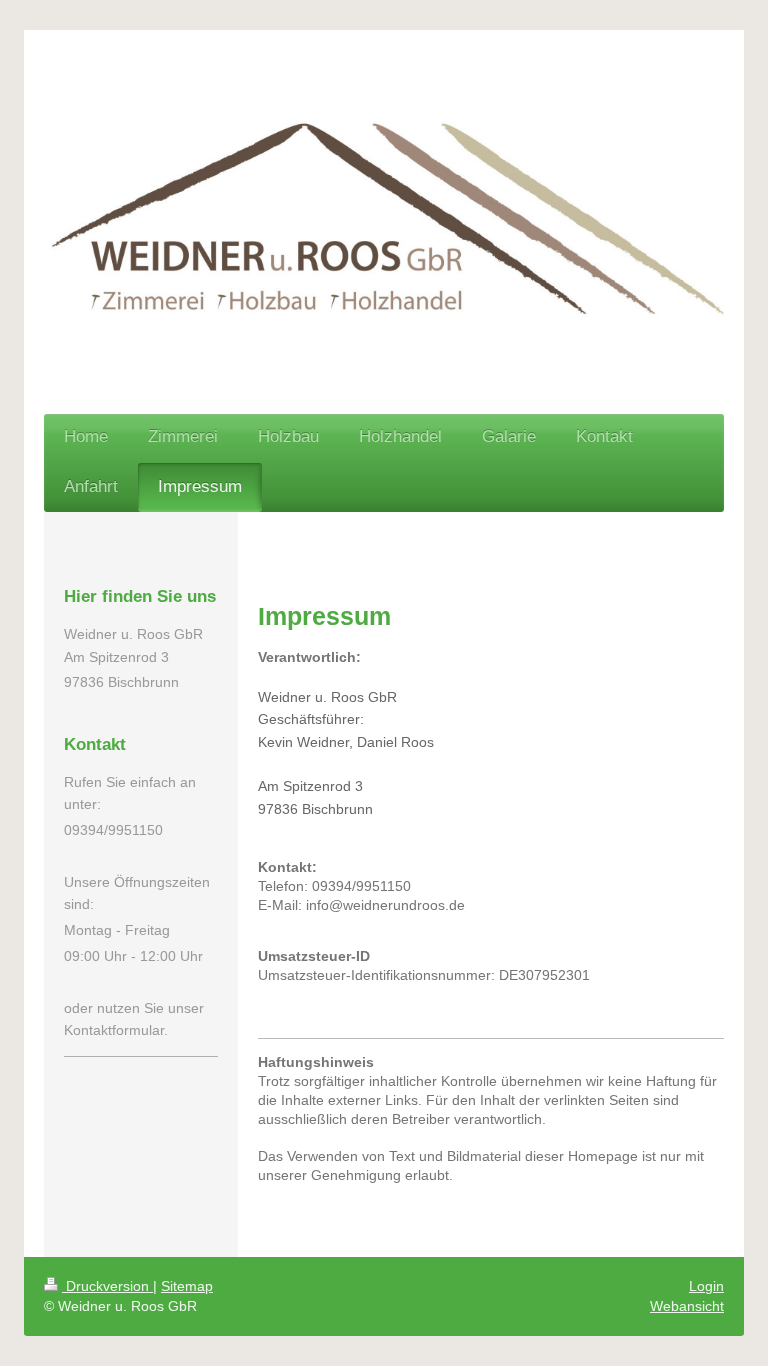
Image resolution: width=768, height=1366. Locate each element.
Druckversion (107, 1286)
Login (706, 1286)
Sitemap (187, 1286)
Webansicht (687, 1306)
